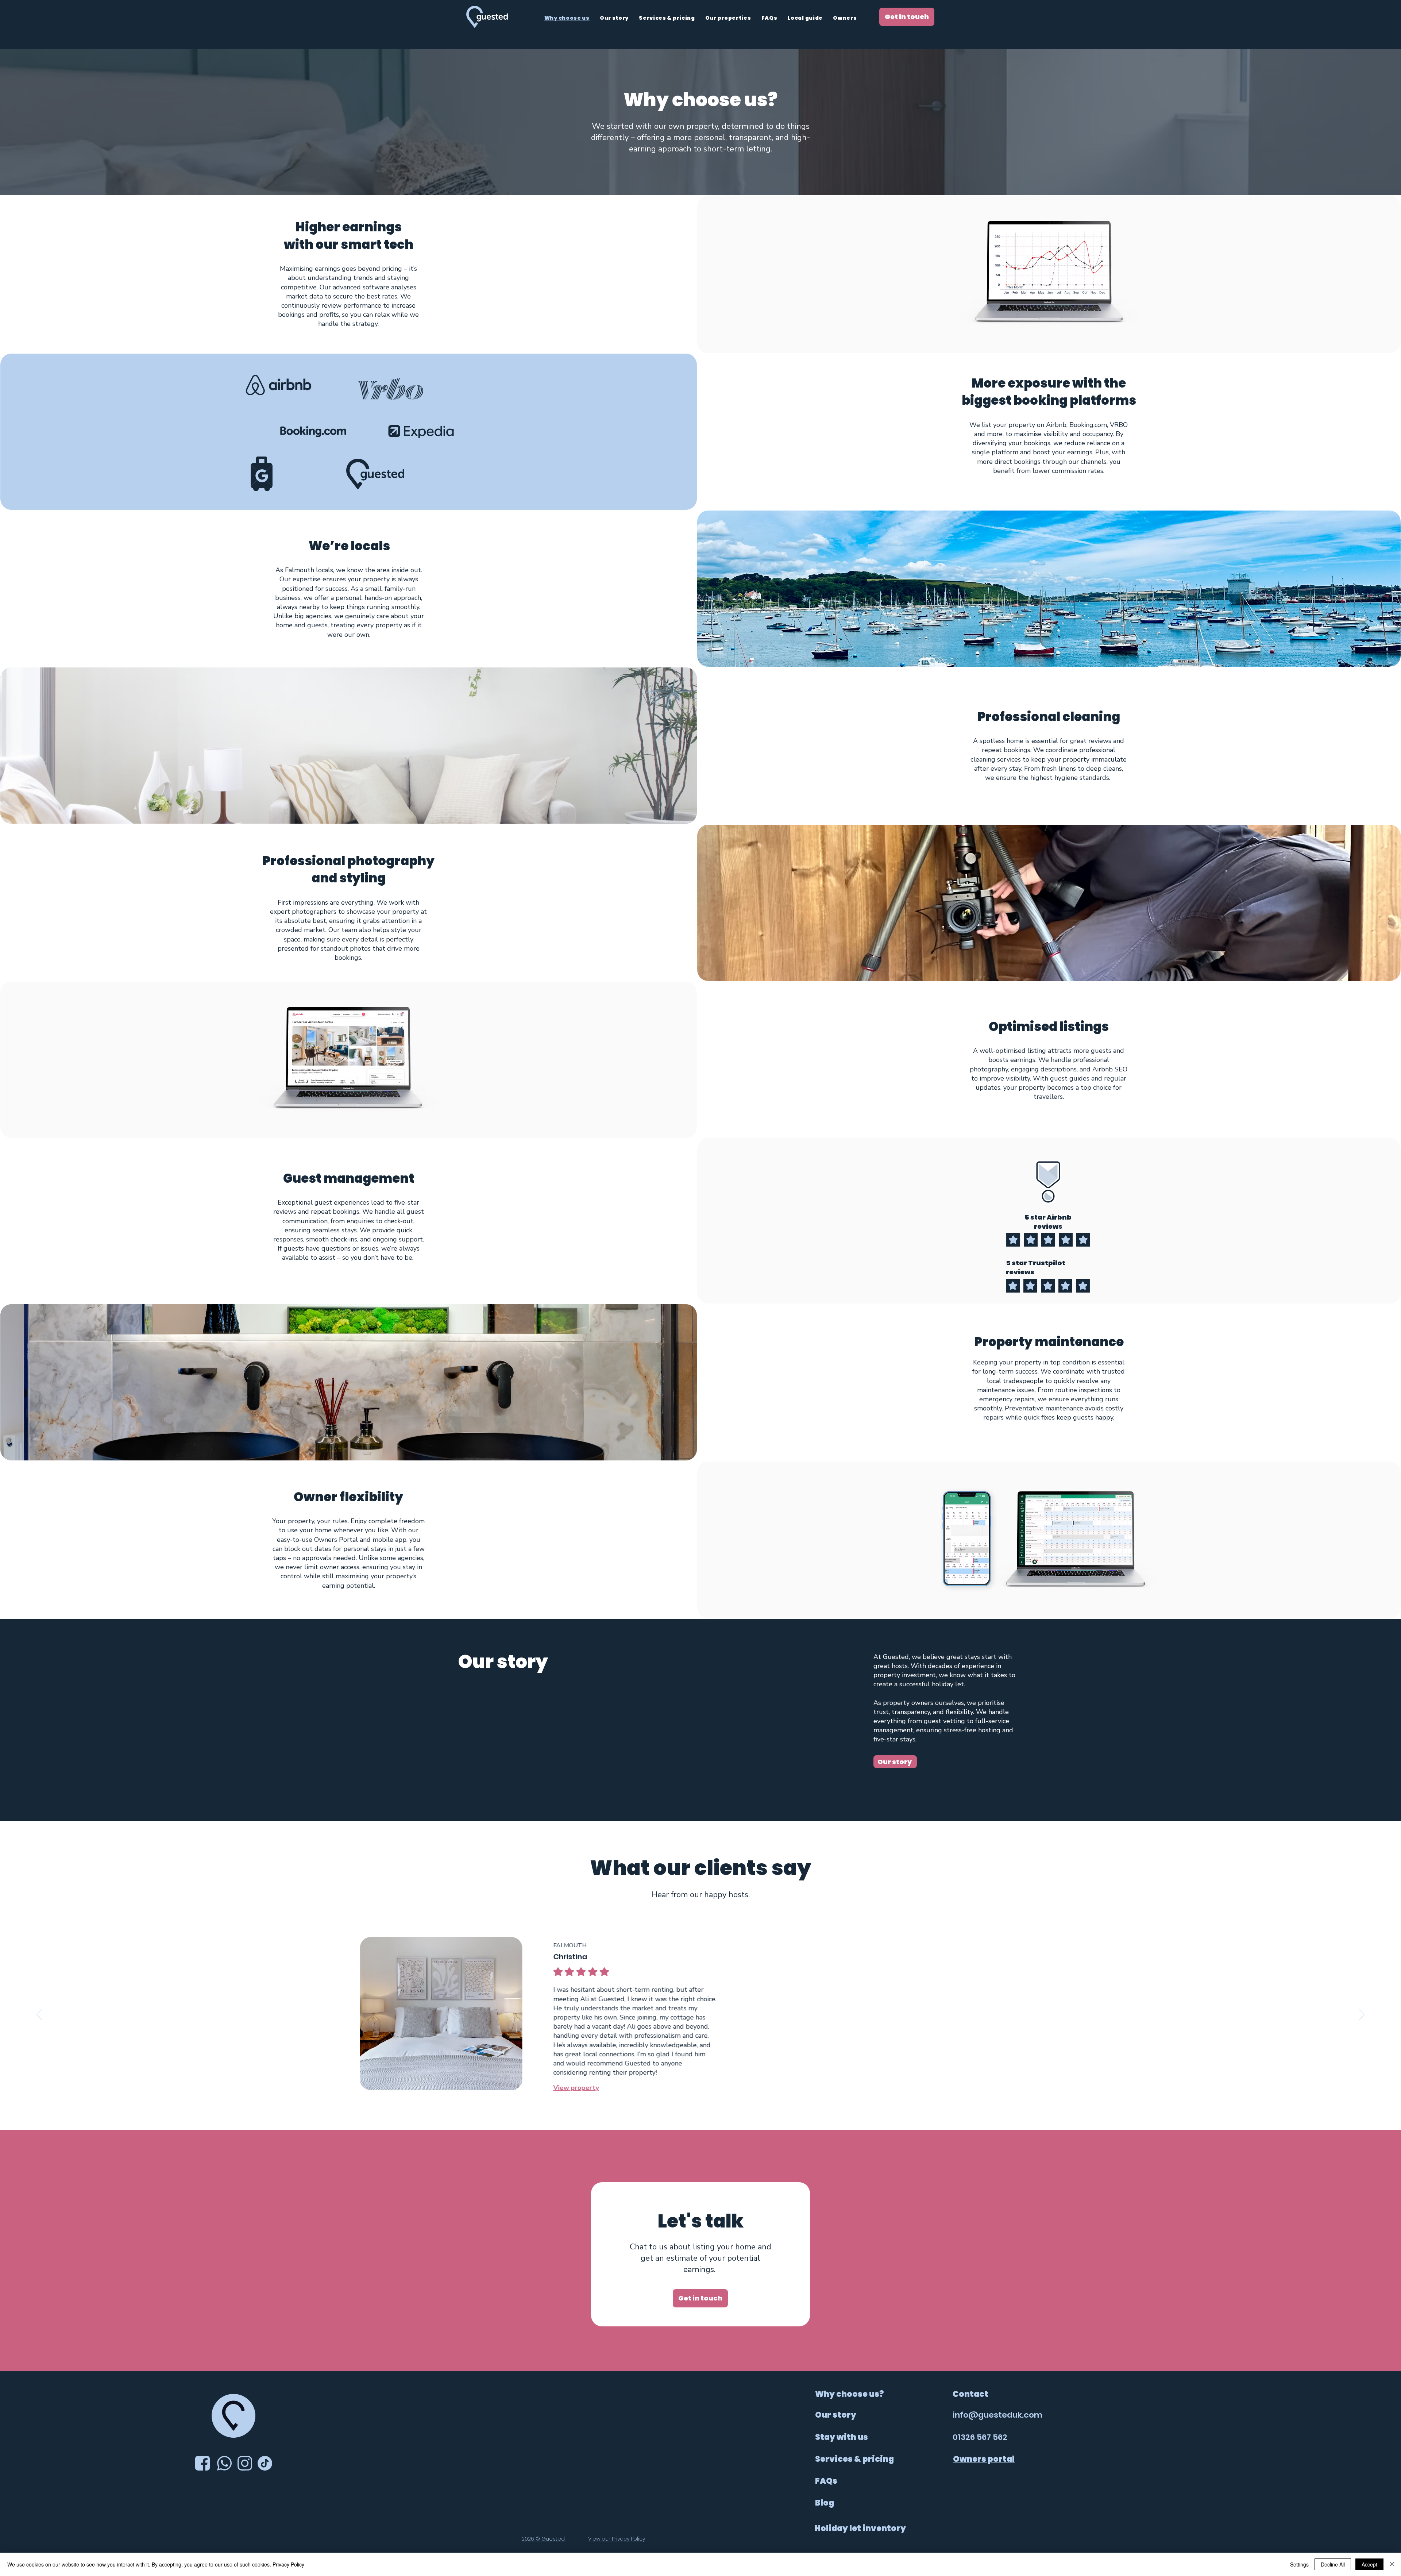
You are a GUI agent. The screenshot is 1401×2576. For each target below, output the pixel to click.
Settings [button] (1299, 2564)
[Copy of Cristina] (709, 2112)
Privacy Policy (288, 2564)
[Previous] (39, 2015)
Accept (1369, 2564)
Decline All (1333, 2564)
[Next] (1362, 2015)
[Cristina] (692, 2111)
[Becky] (700, 2111)
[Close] (1392, 2564)
